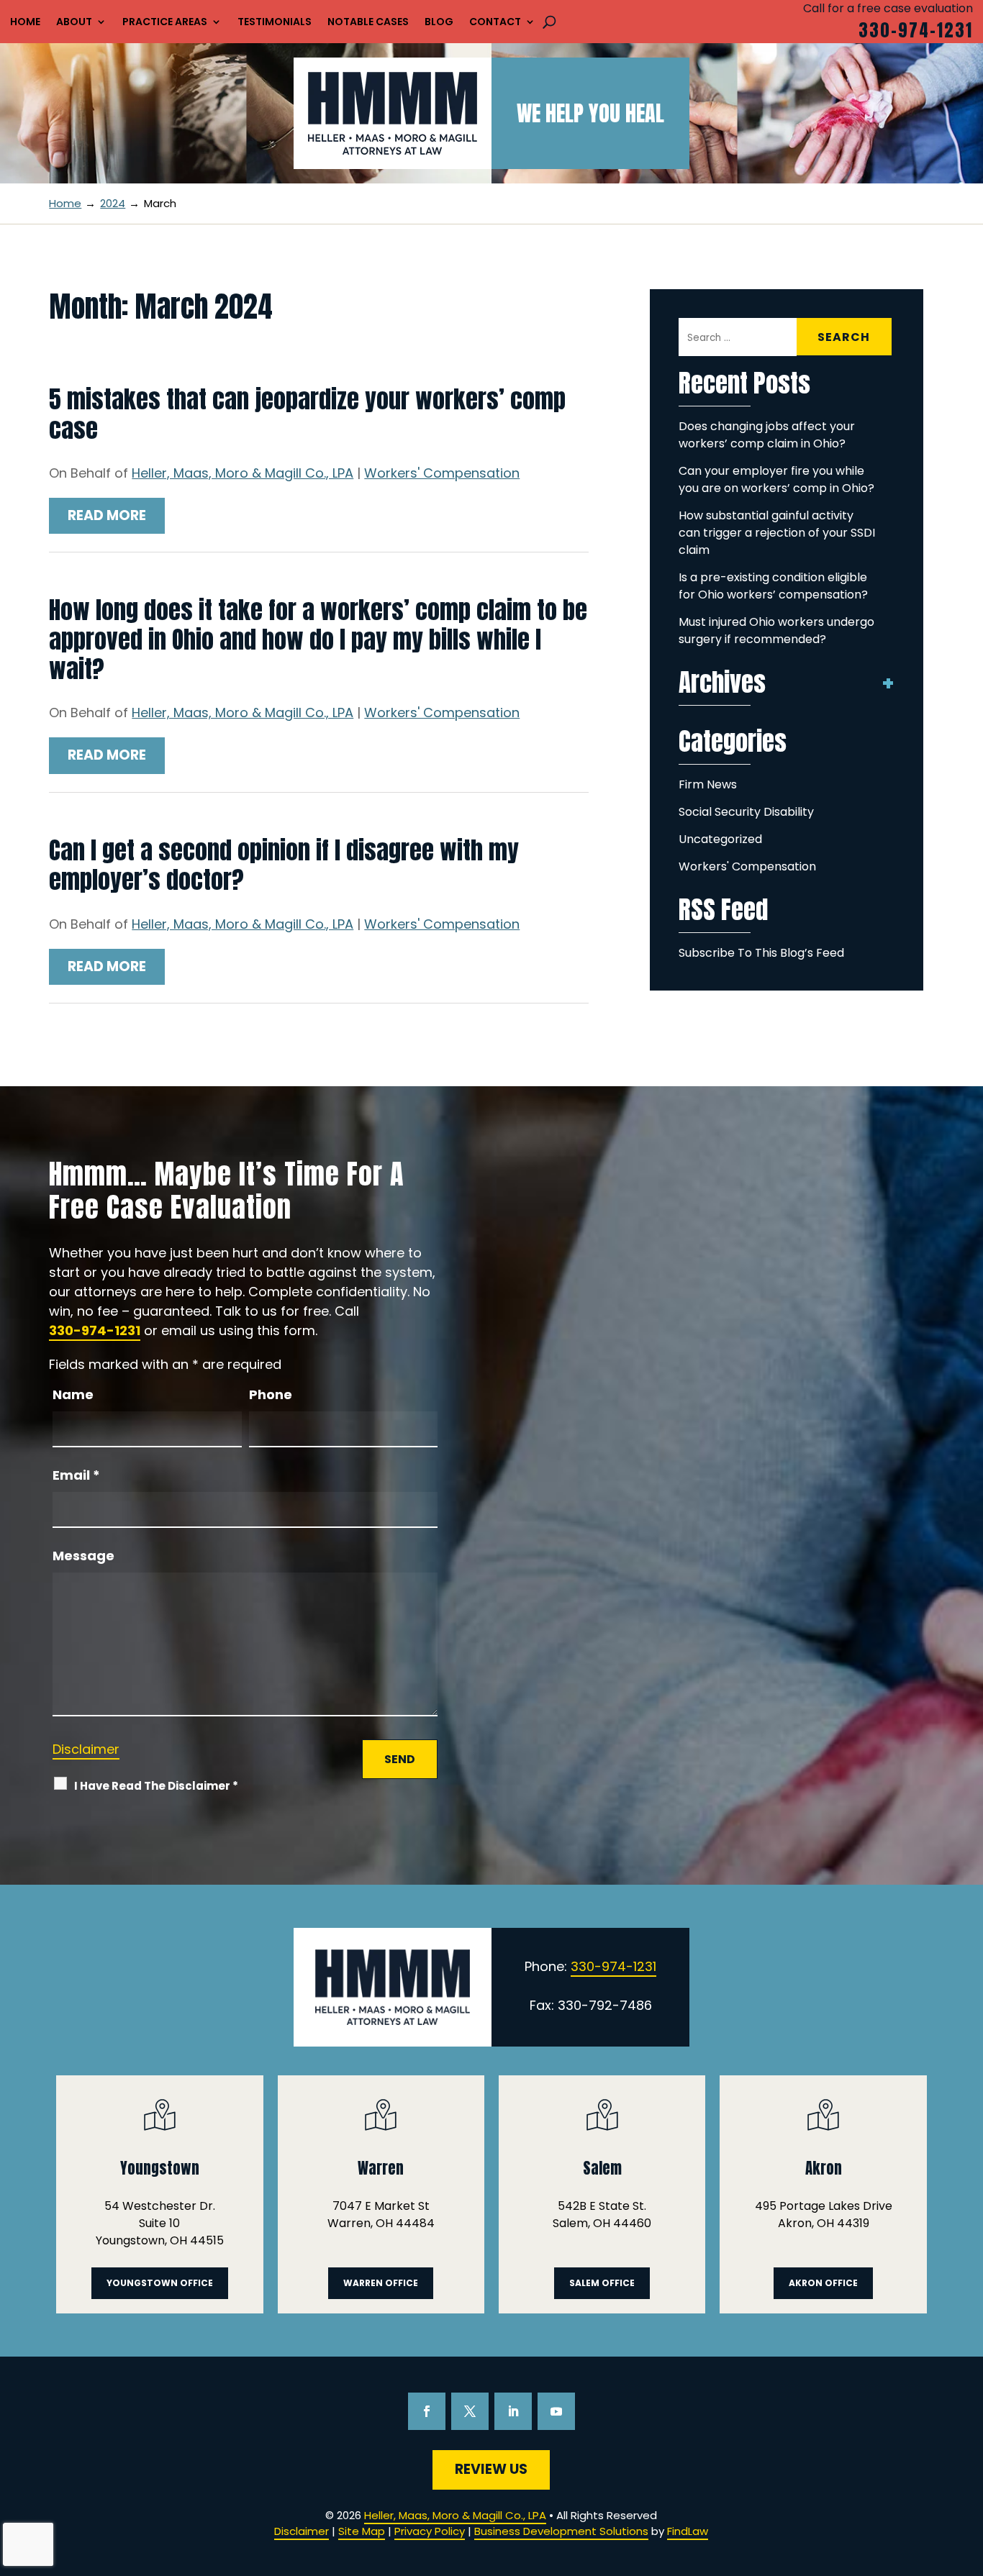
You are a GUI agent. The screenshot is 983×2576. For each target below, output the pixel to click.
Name (73, 1394)
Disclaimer (86, 1749)
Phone (271, 1394)
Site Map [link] (362, 2531)
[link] (393, 113)
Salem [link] (602, 2168)
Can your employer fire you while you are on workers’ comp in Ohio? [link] (776, 479)
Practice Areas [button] (165, 23)
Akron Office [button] (823, 2283)
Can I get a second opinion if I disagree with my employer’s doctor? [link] (284, 865)
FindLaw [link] (688, 2531)
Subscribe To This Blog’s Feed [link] (761, 953)
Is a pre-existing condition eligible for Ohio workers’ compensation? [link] (773, 586)
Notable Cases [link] (368, 23)
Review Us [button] (491, 2469)
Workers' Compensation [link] (442, 473)
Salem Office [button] (602, 2283)
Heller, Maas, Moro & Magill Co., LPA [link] (243, 473)
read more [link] (107, 515)
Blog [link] (439, 23)
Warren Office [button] (381, 2283)
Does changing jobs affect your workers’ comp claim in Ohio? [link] (767, 435)
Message (83, 1556)
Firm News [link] (708, 784)
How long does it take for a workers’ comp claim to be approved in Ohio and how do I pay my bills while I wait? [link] (318, 639)
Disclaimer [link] (302, 2531)
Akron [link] (824, 2168)
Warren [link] (381, 2168)
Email (76, 1475)
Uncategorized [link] (720, 839)
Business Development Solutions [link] (561, 2531)
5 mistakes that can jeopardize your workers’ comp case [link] (307, 414)
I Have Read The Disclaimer (156, 1786)
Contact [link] (495, 23)
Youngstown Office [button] (160, 2283)
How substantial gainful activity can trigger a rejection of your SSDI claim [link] (777, 533)
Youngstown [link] (160, 2168)
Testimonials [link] (275, 23)
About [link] (74, 23)
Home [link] (25, 23)
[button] (427, 2411)
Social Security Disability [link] (746, 812)
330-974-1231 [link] (916, 30)
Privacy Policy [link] (430, 2531)
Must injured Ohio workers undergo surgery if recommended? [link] (776, 631)
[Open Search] (549, 22)
